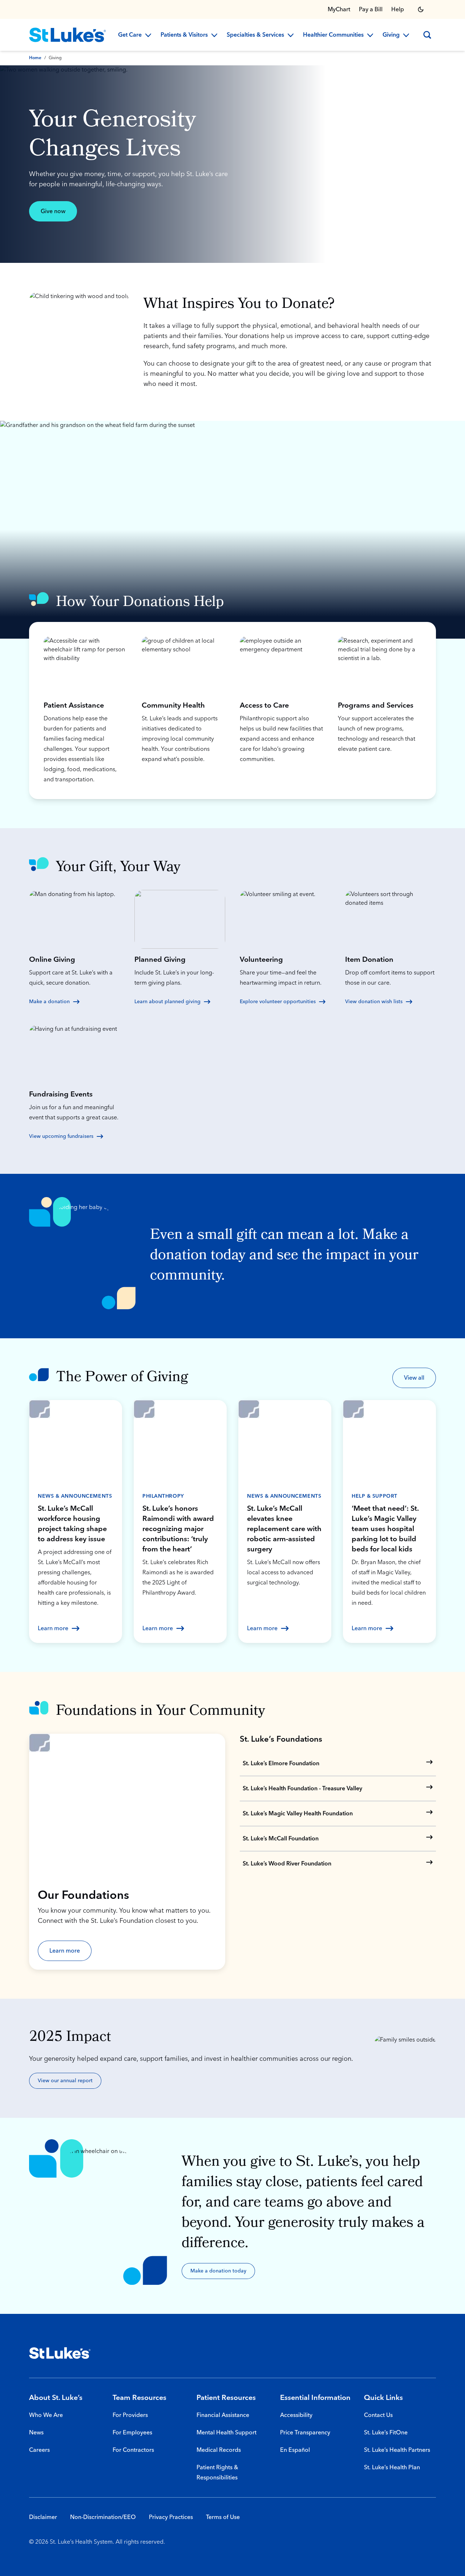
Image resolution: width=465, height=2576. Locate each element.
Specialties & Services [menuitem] (255, 35)
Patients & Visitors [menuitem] (184, 35)
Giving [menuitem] (391, 35)
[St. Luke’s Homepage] (60, 2353)
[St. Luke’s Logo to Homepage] (68, 35)
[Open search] (427, 35)
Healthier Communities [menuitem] (333, 35)
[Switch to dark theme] (421, 9)
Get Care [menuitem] (130, 35)
